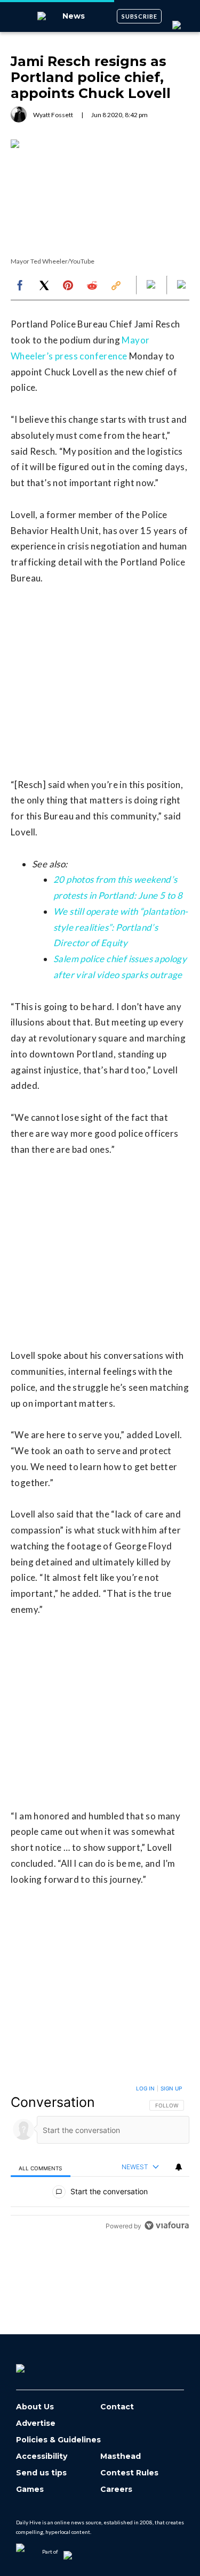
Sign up (171, 2088)
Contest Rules (129, 2473)
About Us (35, 2407)
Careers (116, 2489)
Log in (145, 2088)
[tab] (41, 2167)
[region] (100, 2159)
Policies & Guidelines (58, 2440)
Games (30, 2489)
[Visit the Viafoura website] (167, 2225)
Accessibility (42, 2456)
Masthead (121, 2456)
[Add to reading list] (182, 285)
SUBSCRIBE (139, 16)
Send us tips (41, 2473)
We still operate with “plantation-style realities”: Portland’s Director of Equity (121, 927)
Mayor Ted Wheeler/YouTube (53, 261)
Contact (117, 2407)
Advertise (36, 2423)
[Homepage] (38, 2365)
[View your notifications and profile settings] (179, 2167)
